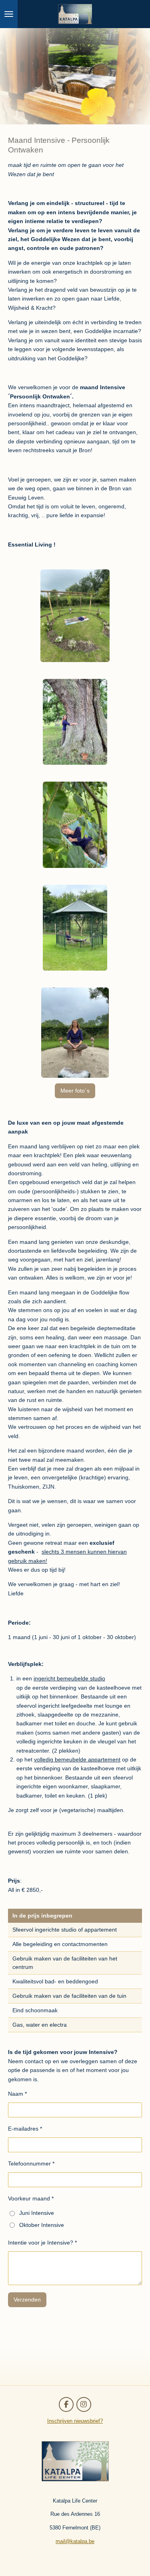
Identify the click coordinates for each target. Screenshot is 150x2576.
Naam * (17, 2094)
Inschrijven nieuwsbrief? (75, 2421)
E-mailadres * (25, 2129)
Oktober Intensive (42, 2225)
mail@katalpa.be (75, 2541)
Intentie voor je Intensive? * (42, 2243)
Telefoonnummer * (31, 2164)
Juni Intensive (37, 2213)
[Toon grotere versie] (75, 616)
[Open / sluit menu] (9, 14)
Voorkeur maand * (31, 2198)
